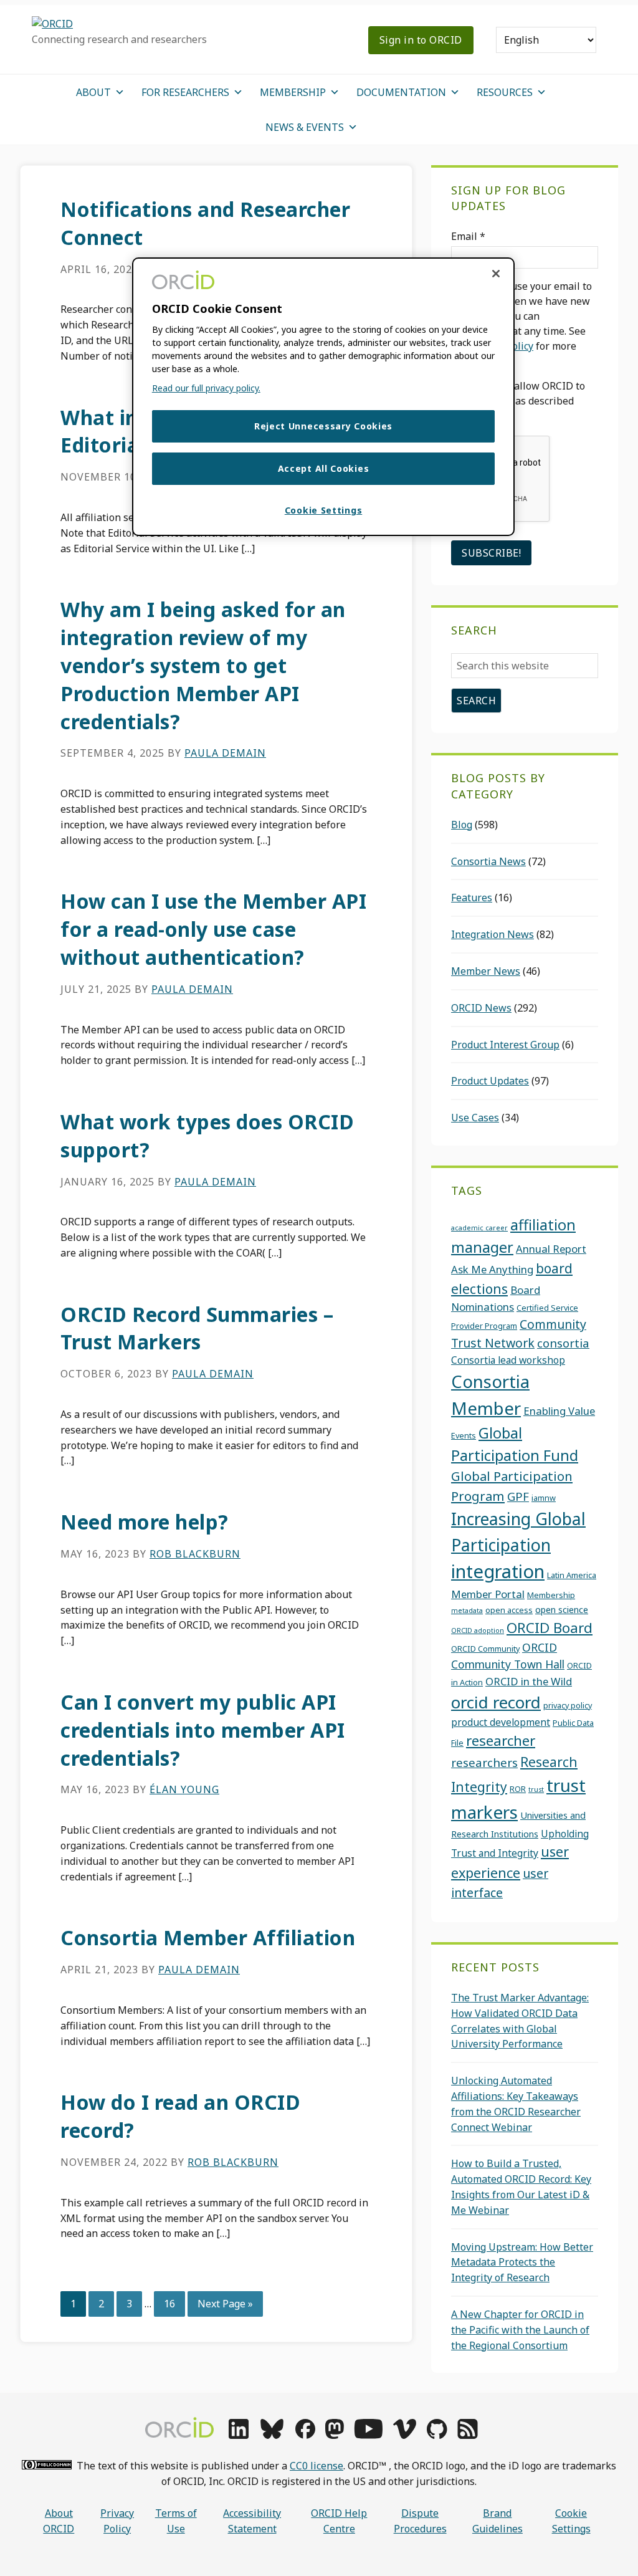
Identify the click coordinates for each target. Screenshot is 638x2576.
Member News (486, 971)
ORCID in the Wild (529, 1681)
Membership (551, 1595)
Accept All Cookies (324, 468)
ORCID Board (550, 1628)
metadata (467, 1611)
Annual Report (551, 1249)
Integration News (493, 934)
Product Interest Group (505, 1045)
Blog (462, 825)
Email (468, 236)
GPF (518, 1496)
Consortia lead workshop (508, 1360)
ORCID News (481, 1008)
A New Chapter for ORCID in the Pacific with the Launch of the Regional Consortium (520, 2330)
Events (464, 1435)
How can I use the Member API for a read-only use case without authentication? (213, 929)
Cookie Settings (571, 2521)
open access (509, 1610)
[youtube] (368, 2435)
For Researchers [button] (185, 92)
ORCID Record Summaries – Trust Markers (197, 1328)
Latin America (572, 1575)
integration (498, 1571)
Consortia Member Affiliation (208, 1937)
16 (174, 2303)
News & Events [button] (305, 127)
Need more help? (145, 1522)
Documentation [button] (401, 92)
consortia (563, 1343)
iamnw (544, 1498)
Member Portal (488, 1594)
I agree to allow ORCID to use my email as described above (518, 401)
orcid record (496, 1702)
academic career (479, 1228)
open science (562, 1610)
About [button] (93, 92)
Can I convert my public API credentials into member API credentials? (203, 1730)
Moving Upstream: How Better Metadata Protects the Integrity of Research (522, 2262)
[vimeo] (404, 2435)
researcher (501, 1740)
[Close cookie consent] (496, 274)
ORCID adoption (478, 1630)
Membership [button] (293, 92)
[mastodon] (335, 2435)
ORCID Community (485, 1649)
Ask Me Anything (492, 1269)
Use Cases (475, 1118)
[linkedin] (239, 2435)
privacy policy (568, 1705)
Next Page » (225, 2306)
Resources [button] (505, 92)
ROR (518, 1789)
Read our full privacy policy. (206, 388)
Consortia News (488, 861)
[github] (437, 2435)
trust (536, 1789)
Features (472, 898)
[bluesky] (272, 2435)
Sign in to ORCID (421, 40)
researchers (484, 1762)
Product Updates (490, 1081)
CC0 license (317, 2466)
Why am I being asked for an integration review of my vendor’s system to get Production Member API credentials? (203, 665)
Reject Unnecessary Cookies (323, 426)
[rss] (468, 2435)
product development (501, 1722)
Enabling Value (559, 1411)
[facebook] (305, 2435)
